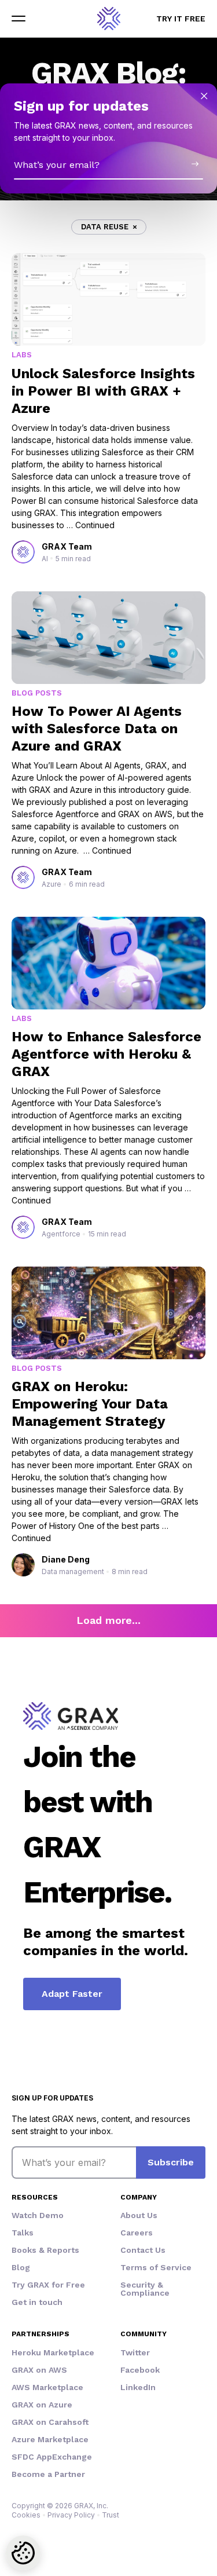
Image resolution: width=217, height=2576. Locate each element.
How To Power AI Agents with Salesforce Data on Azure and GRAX (97, 729)
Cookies (26, 2515)
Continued (95, 525)
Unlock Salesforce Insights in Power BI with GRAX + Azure (103, 391)
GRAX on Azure (42, 2405)
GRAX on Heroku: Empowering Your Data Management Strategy (90, 1404)
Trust (111, 2515)
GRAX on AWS (39, 2370)
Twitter (135, 2352)
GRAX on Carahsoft (50, 2422)
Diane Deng (66, 1559)
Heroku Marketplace (53, 2352)
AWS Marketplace (47, 2387)
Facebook (140, 2370)
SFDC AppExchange (52, 2457)
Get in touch (37, 2302)
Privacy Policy (71, 2515)
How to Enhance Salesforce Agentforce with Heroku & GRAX (106, 1054)
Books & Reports (45, 2250)
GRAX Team (67, 546)
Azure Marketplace (50, 2439)
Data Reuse (105, 227)
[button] (19, 19)
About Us (139, 2215)
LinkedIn (138, 2387)
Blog (21, 2267)
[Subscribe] (195, 164)
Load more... (108, 1620)
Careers (137, 2233)
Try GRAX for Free (48, 2285)
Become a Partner (48, 2474)
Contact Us (143, 2250)
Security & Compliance (145, 2289)
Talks (23, 2233)
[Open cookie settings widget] (23, 2553)
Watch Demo (38, 2215)
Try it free (181, 19)
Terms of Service (156, 2267)
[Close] (204, 96)
